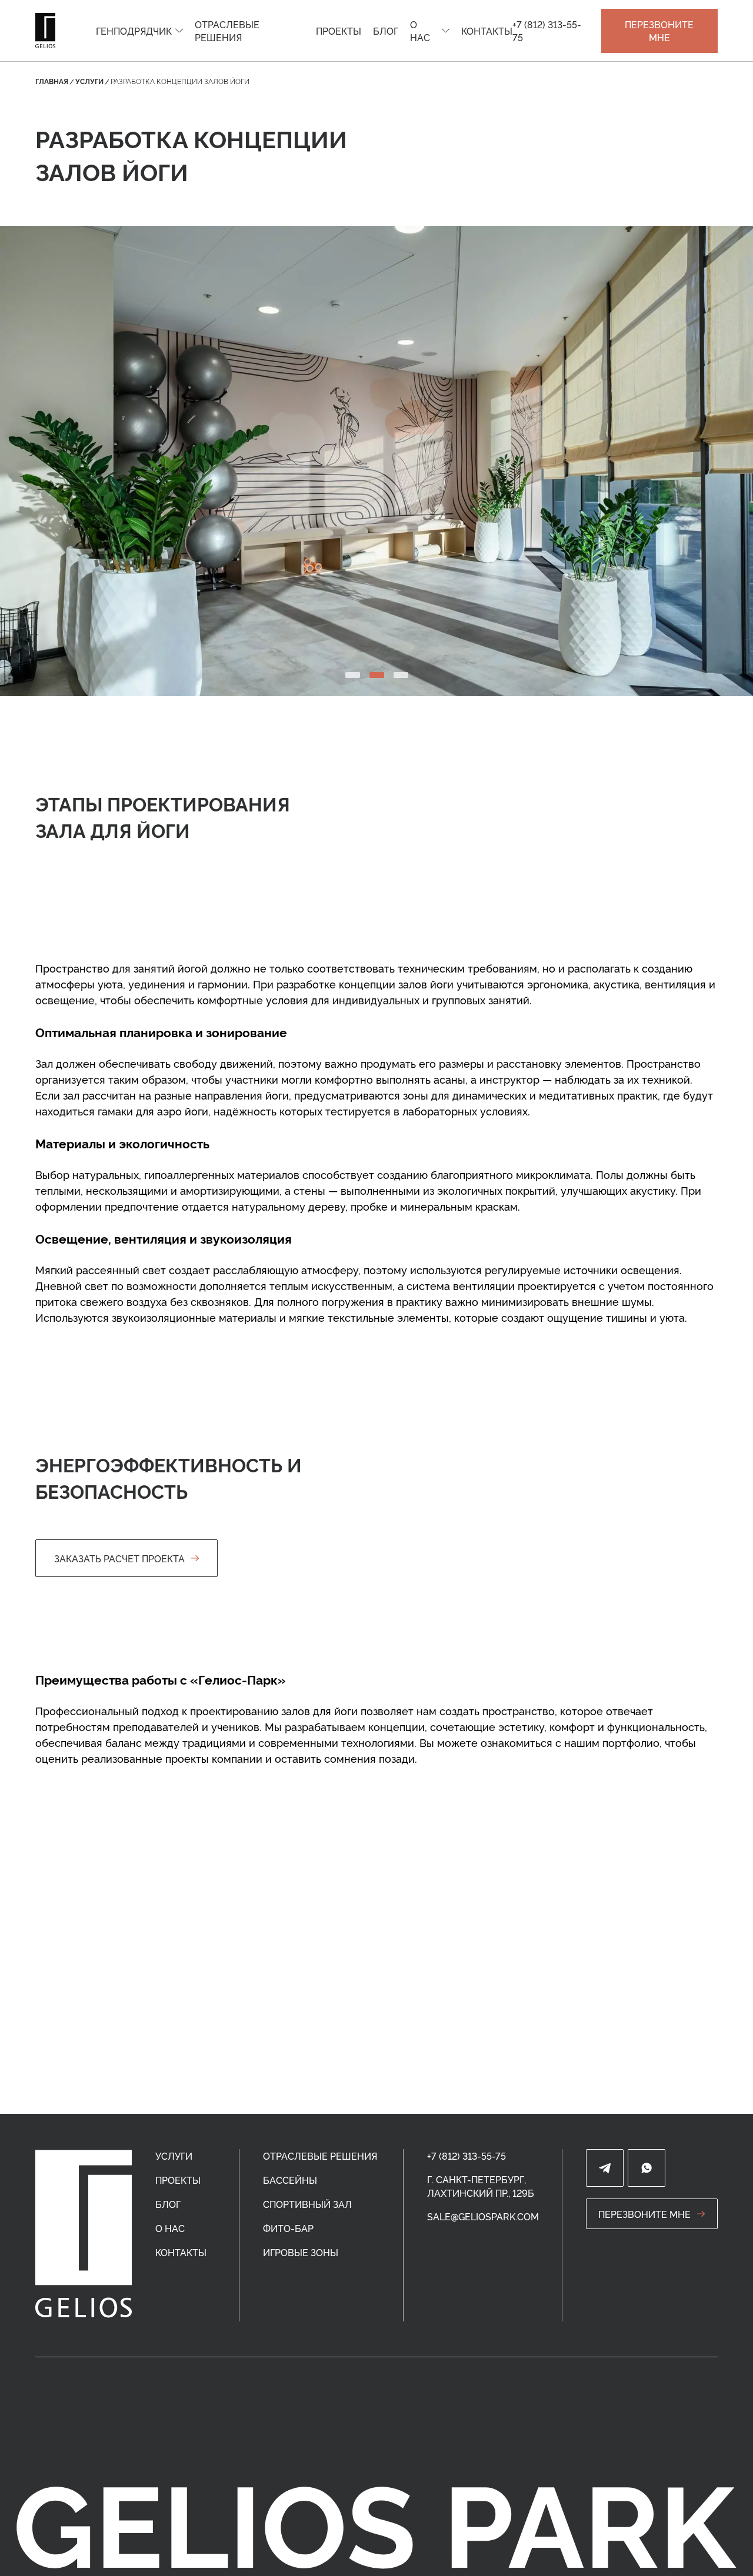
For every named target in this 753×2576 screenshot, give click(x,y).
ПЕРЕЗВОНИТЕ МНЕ (659, 31)
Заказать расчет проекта (119, 1558)
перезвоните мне (644, 2214)
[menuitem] (139, 31)
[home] (84, 2234)
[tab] (353, 675)
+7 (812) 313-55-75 (547, 31)
